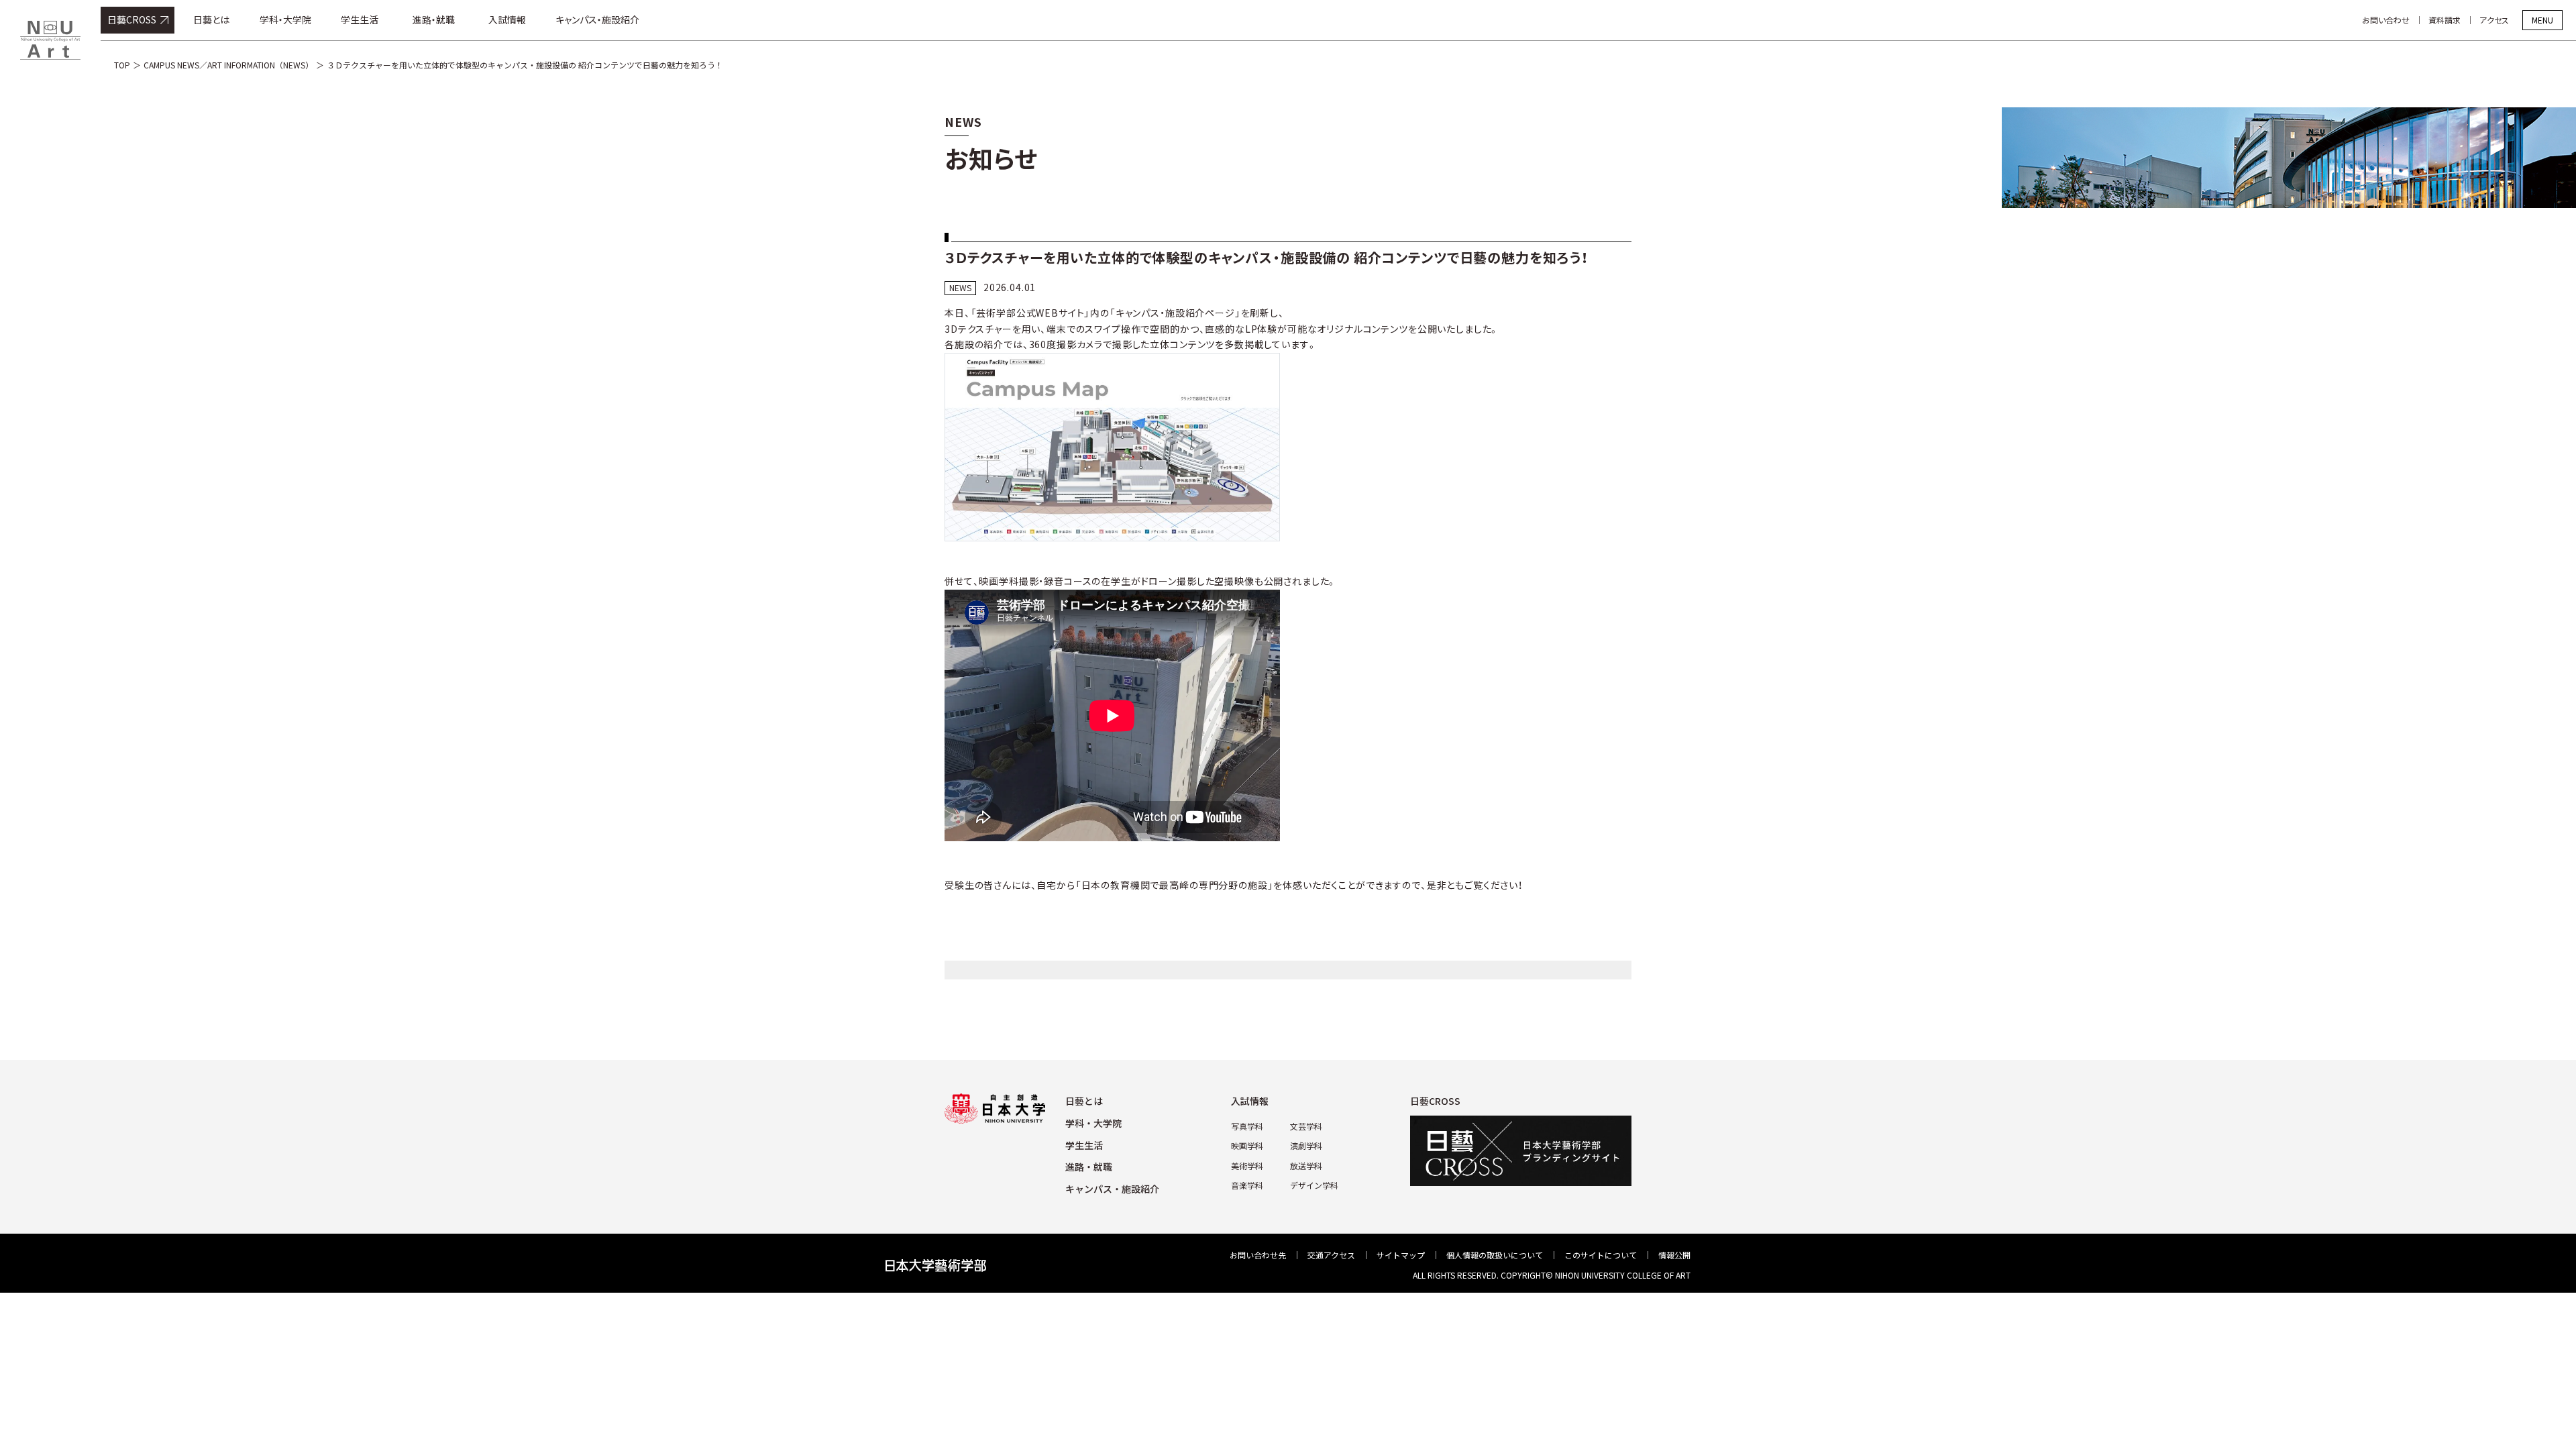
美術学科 (1247, 1166)
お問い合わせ (2386, 20)
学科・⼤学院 (1093, 1123)
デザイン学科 (1314, 1185)
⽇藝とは (1084, 1101)
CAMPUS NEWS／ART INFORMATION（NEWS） (228, 65)
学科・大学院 (285, 19)
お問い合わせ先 (1258, 1255)
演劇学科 (1306, 1145)
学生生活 (360, 19)
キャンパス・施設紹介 (597, 19)
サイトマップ (1401, 1255)
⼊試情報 (1250, 1101)
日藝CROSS (132, 19)
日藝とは (211, 19)
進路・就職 (434, 19)
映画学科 (1247, 1145)
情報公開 (1674, 1255)
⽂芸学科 (1306, 1126)
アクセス (2494, 20)
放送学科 (1306, 1166)
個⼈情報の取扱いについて (1495, 1255)
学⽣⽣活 (1084, 1145)
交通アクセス (1331, 1255)
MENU (2542, 20)
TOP (122, 65)
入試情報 (507, 19)
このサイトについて (1601, 1255)
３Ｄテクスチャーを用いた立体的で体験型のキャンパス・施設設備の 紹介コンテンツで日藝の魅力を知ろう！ (525, 65)
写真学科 (1247, 1126)
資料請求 (2445, 20)
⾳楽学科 (1247, 1185)
